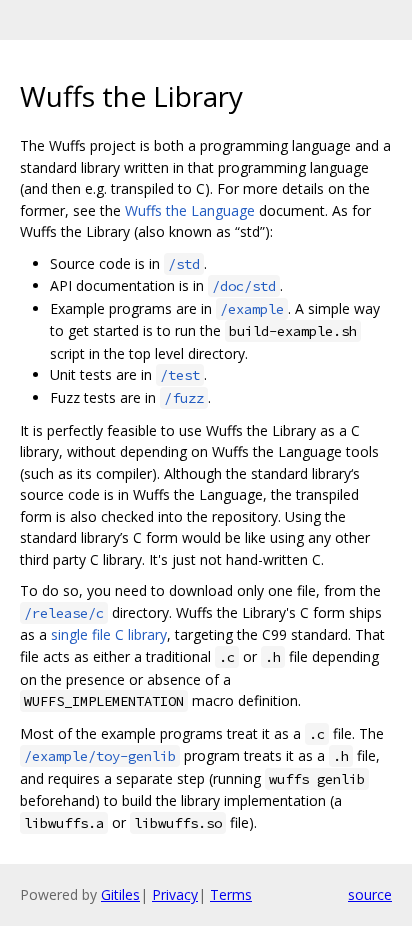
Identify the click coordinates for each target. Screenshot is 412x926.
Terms (231, 894)
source (370, 894)
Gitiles (120, 894)
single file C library (109, 634)
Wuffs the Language (190, 210)
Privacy (175, 894)
